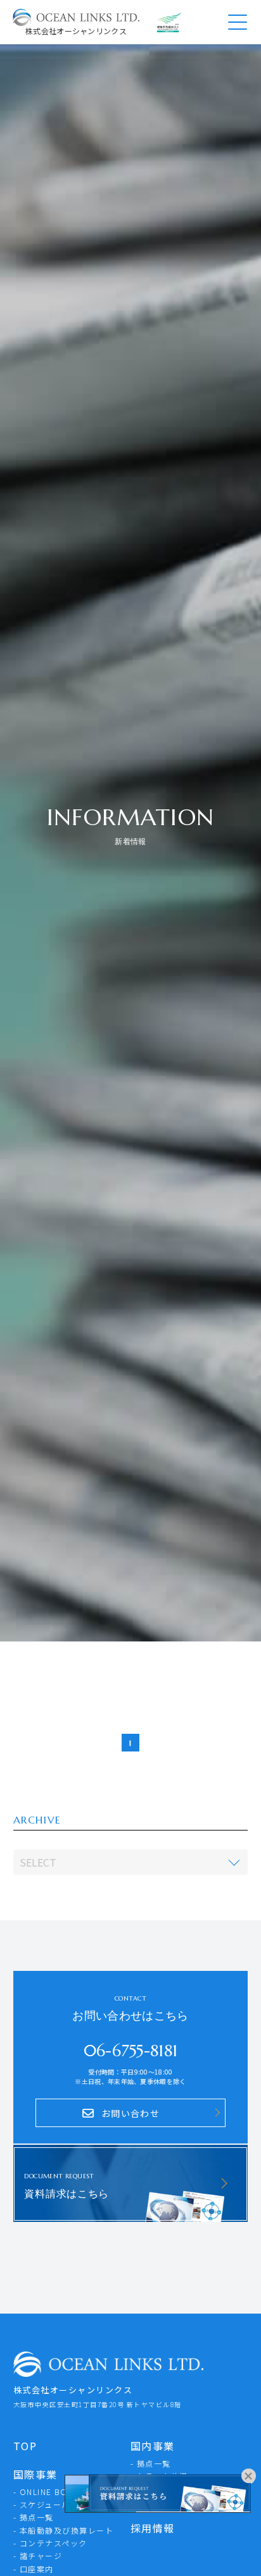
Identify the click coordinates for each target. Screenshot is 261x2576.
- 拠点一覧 (34, 2517)
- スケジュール (42, 2504)
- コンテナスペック (50, 2543)
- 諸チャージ (38, 2555)
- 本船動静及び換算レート (64, 2530)
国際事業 (35, 2474)
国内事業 (153, 2446)
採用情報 (153, 2528)
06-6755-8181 (131, 2051)
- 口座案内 (34, 2569)
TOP (25, 2446)
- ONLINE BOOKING (54, 2492)
